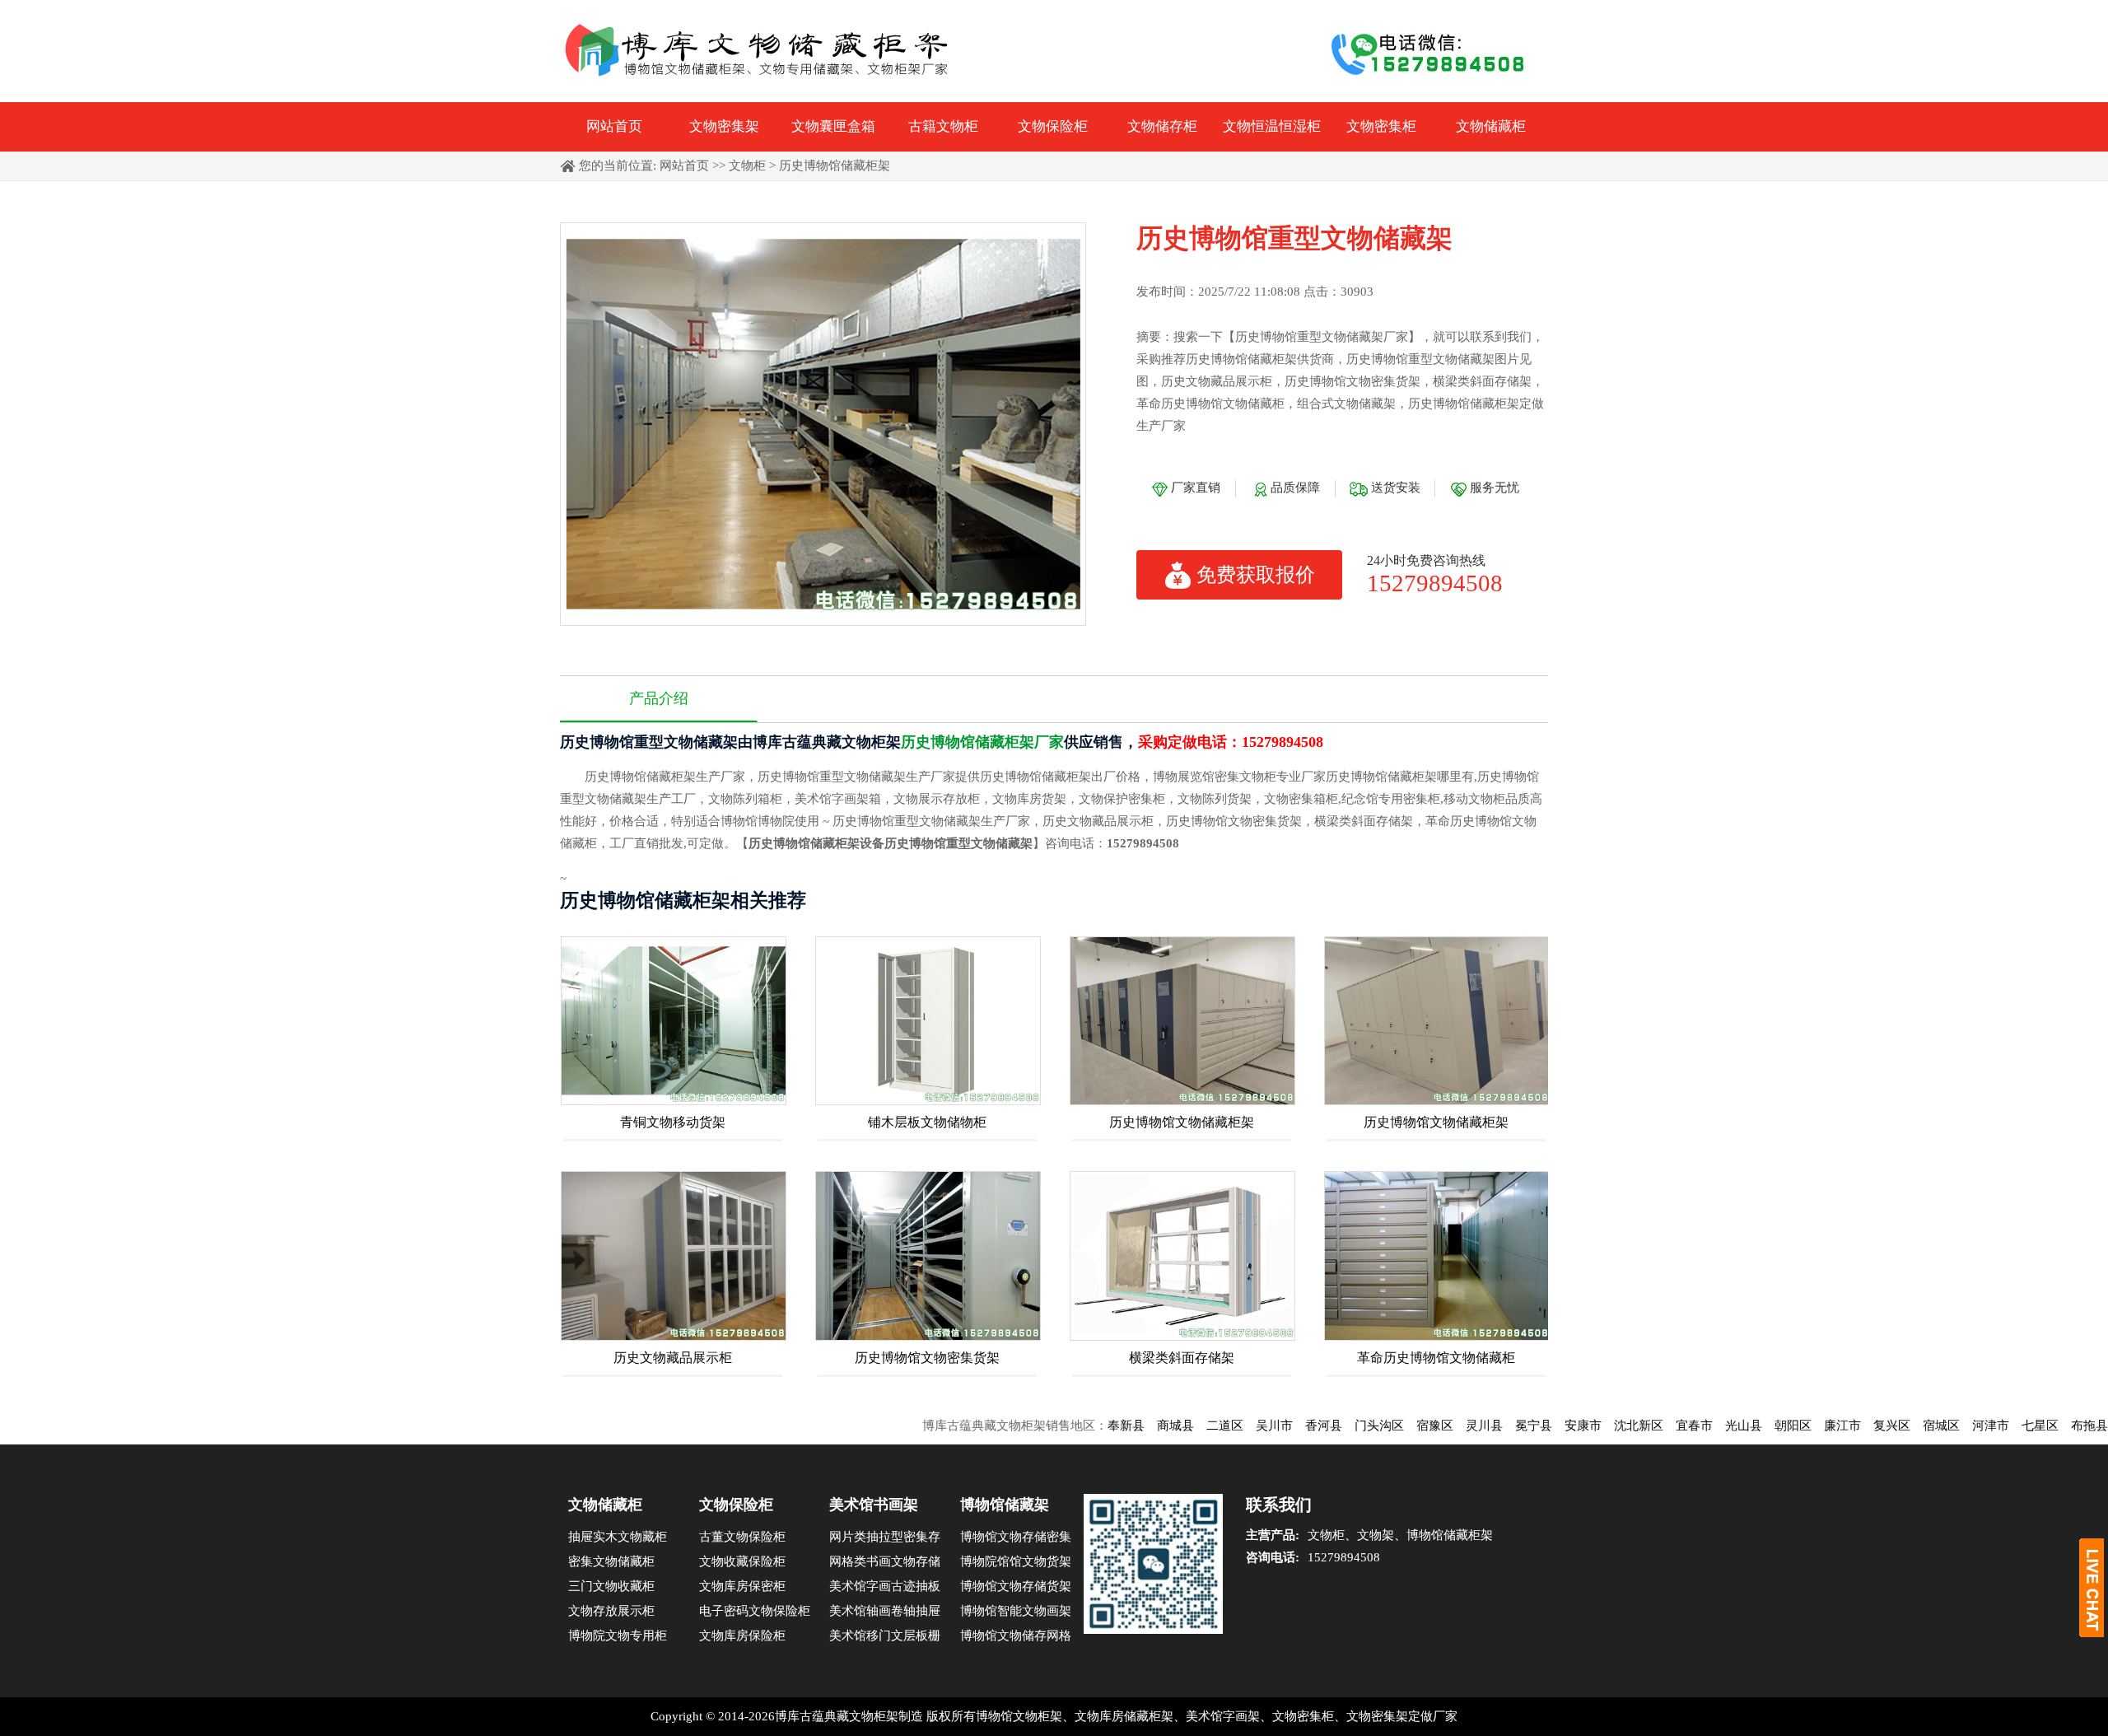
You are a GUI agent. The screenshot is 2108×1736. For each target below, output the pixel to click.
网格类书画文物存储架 (885, 1564)
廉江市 (1774, 1426)
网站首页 (614, 126)
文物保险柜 (1053, 126)
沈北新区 (1570, 1426)
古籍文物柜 (943, 126)
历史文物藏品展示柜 (673, 1358)
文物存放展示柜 (611, 1611)
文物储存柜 (1162, 126)
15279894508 (1435, 583)
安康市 (1515, 1426)
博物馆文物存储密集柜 (1016, 1540)
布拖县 (2021, 1426)
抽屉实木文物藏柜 (618, 1537)
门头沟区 (1311, 1426)
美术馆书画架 (874, 1505)
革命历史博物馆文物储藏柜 (1436, 1358)
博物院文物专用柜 (618, 1636)
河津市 (1922, 1426)
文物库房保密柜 (742, 1586)
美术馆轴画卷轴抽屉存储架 (885, 1614)
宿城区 (1873, 1426)
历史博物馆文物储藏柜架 (1182, 1122)
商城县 (1107, 1426)
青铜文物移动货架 (673, 1122)
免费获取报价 (1256, 575)
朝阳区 (1725, 1426)
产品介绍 (659, 698)
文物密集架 (724, 126)
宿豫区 (1366, 1426)
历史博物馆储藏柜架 (835, 166)
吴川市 (1206, 1426)
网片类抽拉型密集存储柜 (885, 1540)
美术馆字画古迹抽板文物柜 (885, 1589)
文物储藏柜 (1491, 126)
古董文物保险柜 (742, 1537)
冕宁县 (1465, 1426)
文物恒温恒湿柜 (1272, 126)
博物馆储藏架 (1005, 1505)
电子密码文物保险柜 (755, 1611)
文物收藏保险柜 (742, 1561)
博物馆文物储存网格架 (1016, 1638)
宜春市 (1626, 1426)
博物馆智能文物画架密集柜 (1016, 1614)
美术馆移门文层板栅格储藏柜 (885, 1638)
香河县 (1255, 1426)
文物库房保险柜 (742, 1636)
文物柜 (747, 166)
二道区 (1157, 1426)
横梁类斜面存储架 (1182, 1358)
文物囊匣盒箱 (833, 126)
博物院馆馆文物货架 (1016, 1561)
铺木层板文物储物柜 (927, 1122)
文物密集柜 (1381, 126)
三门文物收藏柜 (611, 1586)
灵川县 (1416, 1426)
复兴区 (1824, 1426)
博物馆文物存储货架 (1016, 1586)
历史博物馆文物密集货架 (927, 1358)
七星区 (1972, 1426)
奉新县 (1058, 1426)
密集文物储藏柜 (611, 1561)
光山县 (1675, 1426)
